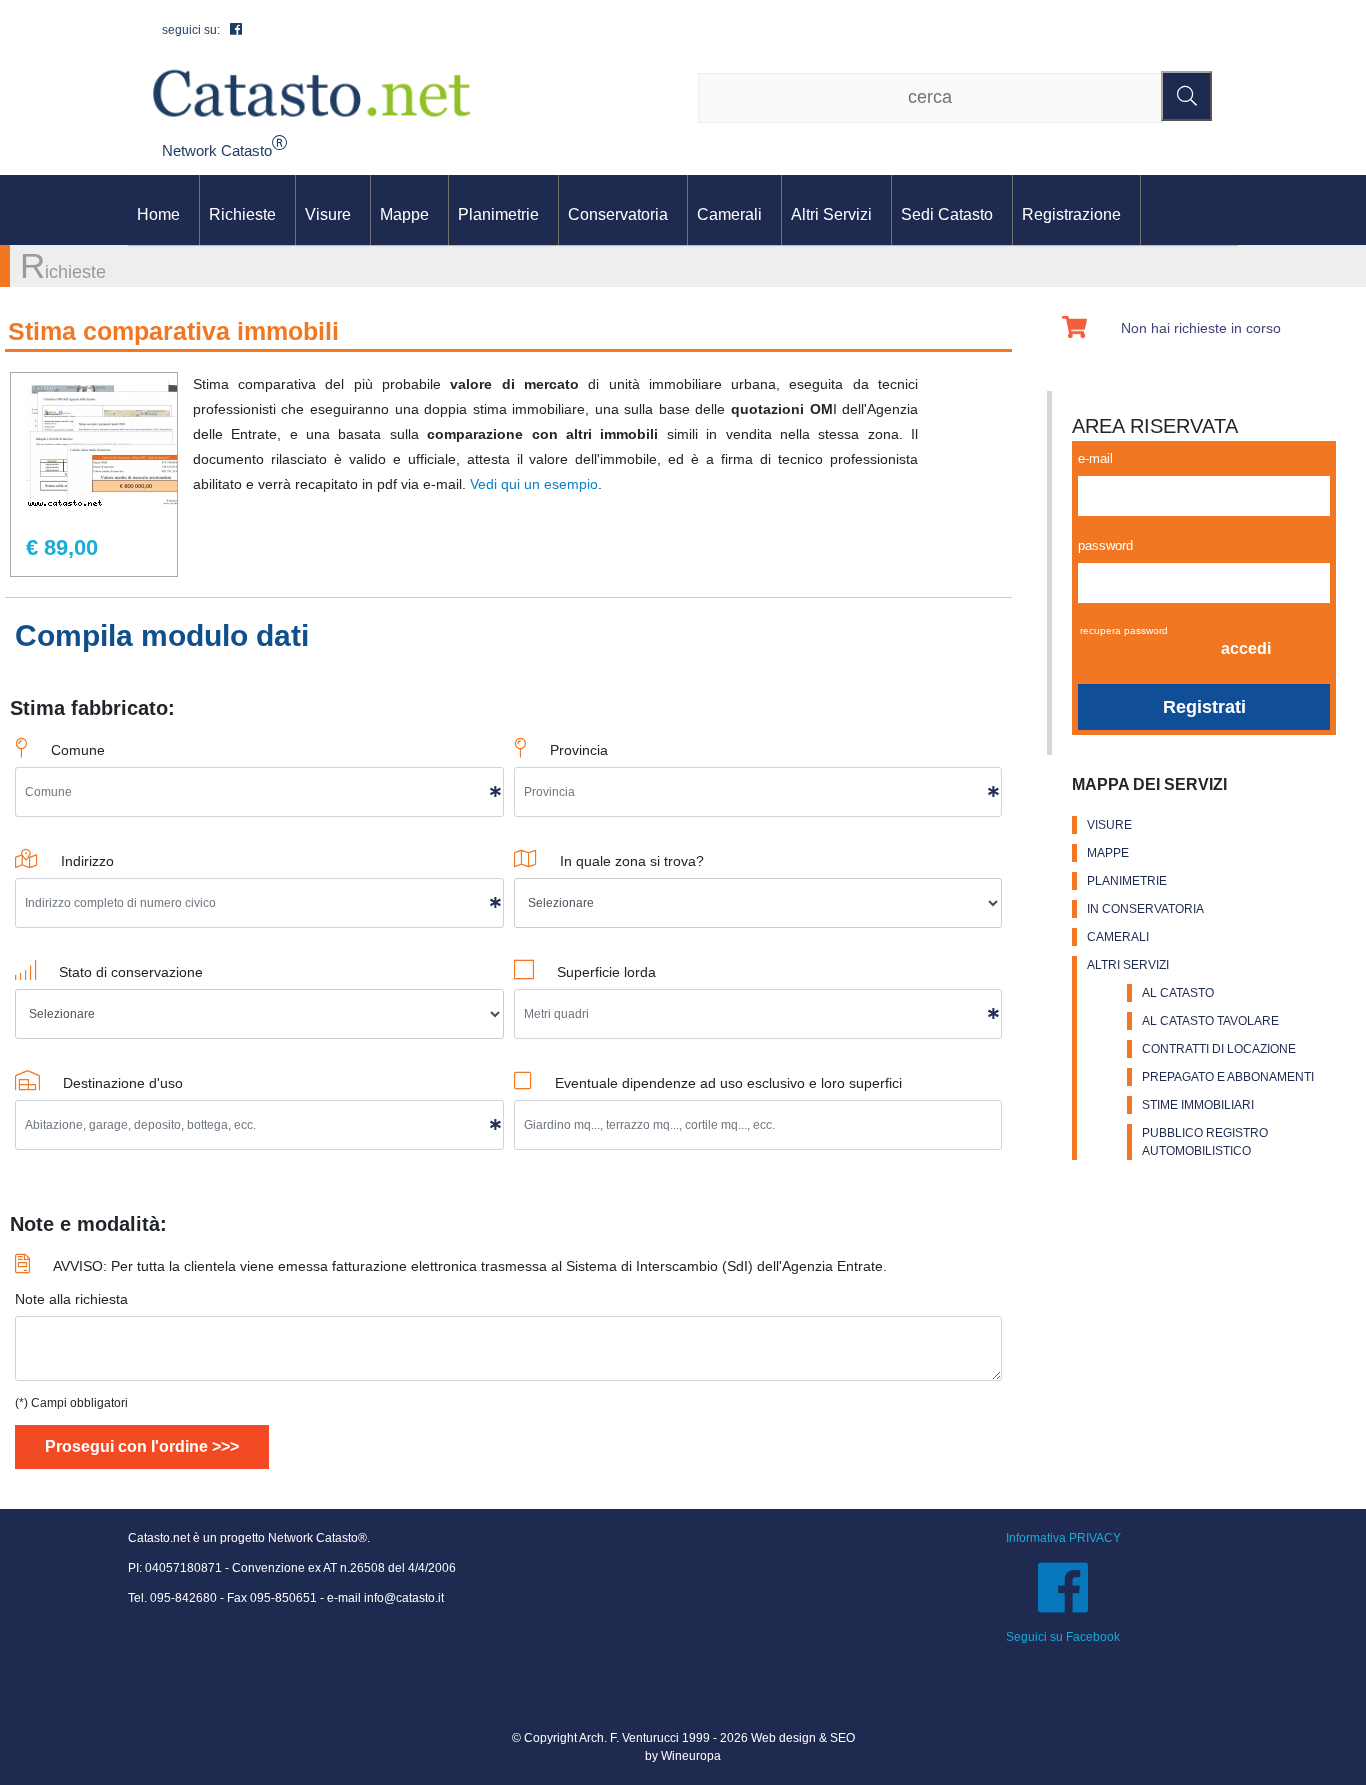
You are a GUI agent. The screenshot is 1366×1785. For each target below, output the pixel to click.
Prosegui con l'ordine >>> (142, 1446)
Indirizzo (87, 861)
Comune (78, 750)
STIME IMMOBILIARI (1198, 1105)
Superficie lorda (606, 972)
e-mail (1095, 458)
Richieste (242, 214)
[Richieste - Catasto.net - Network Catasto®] (312, 92)
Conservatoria (618, 214)
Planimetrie (498, 214)
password (1105, 545)
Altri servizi (831, 214)
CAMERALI (1118, 937)
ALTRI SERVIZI (1128, 965)
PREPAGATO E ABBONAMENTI (1228, 1077)
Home (158, 214)
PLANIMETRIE (1127, 881)
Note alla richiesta (71, 1299)
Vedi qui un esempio (534, 484)
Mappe (404, 214)
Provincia (579, 750)
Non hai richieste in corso (1201, 328)
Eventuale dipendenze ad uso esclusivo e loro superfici (728, 1083)
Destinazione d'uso (123, 1083)
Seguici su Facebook (1063, 1637)
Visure (328, 214)
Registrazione (1071, 214)
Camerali (729, 214)
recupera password (1124, 630)
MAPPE (1108, 853)
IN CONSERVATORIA (1145, 909)
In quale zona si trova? (632, 861)
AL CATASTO (1178, 993)
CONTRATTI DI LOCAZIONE (1219, 1049)
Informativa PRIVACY (1063, 1538)
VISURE (1109, 825)
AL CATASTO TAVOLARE (1210, 1021)
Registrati (1204, 707)
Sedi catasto (947, 214)
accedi (1246, 648)
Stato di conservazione (131, 972)
